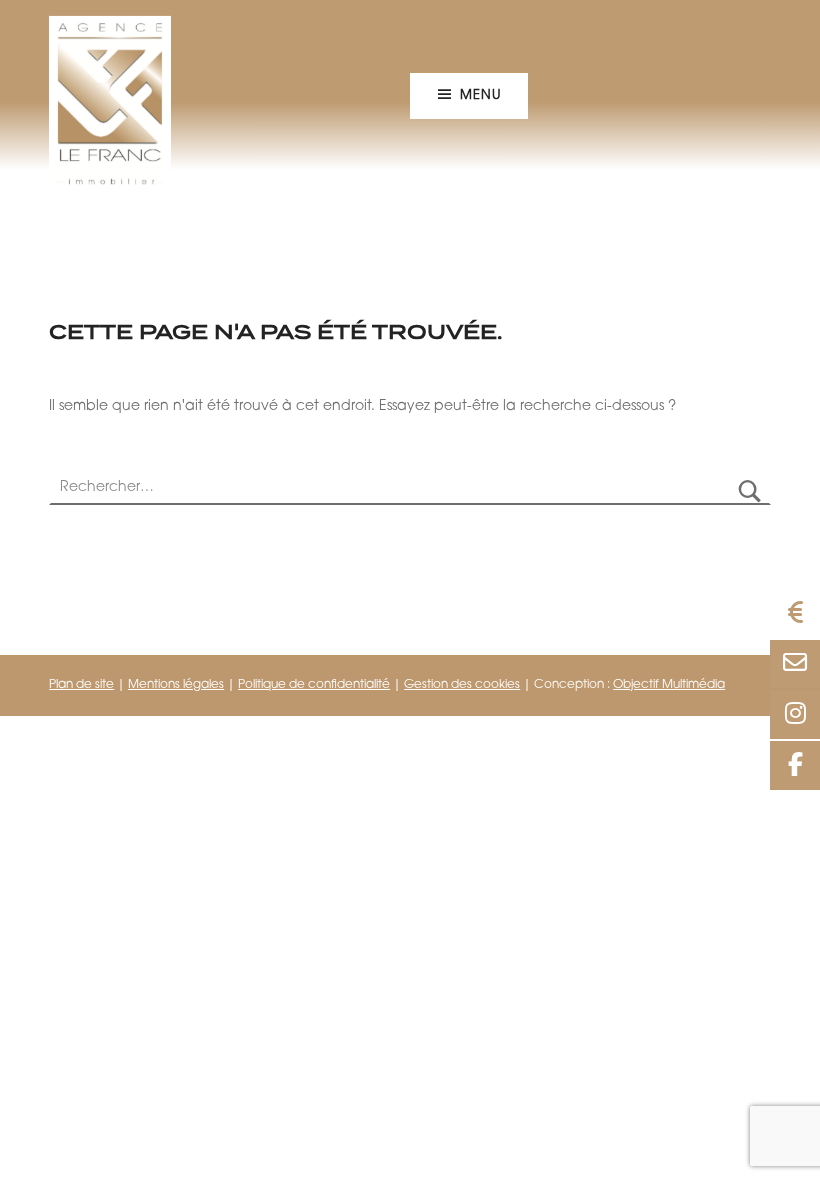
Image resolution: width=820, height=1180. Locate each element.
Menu (480, 95)
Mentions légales (176, 685)
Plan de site (81, 685)
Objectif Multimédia (669, 685)
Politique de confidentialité (314, 685)
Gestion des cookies (462, 685)
